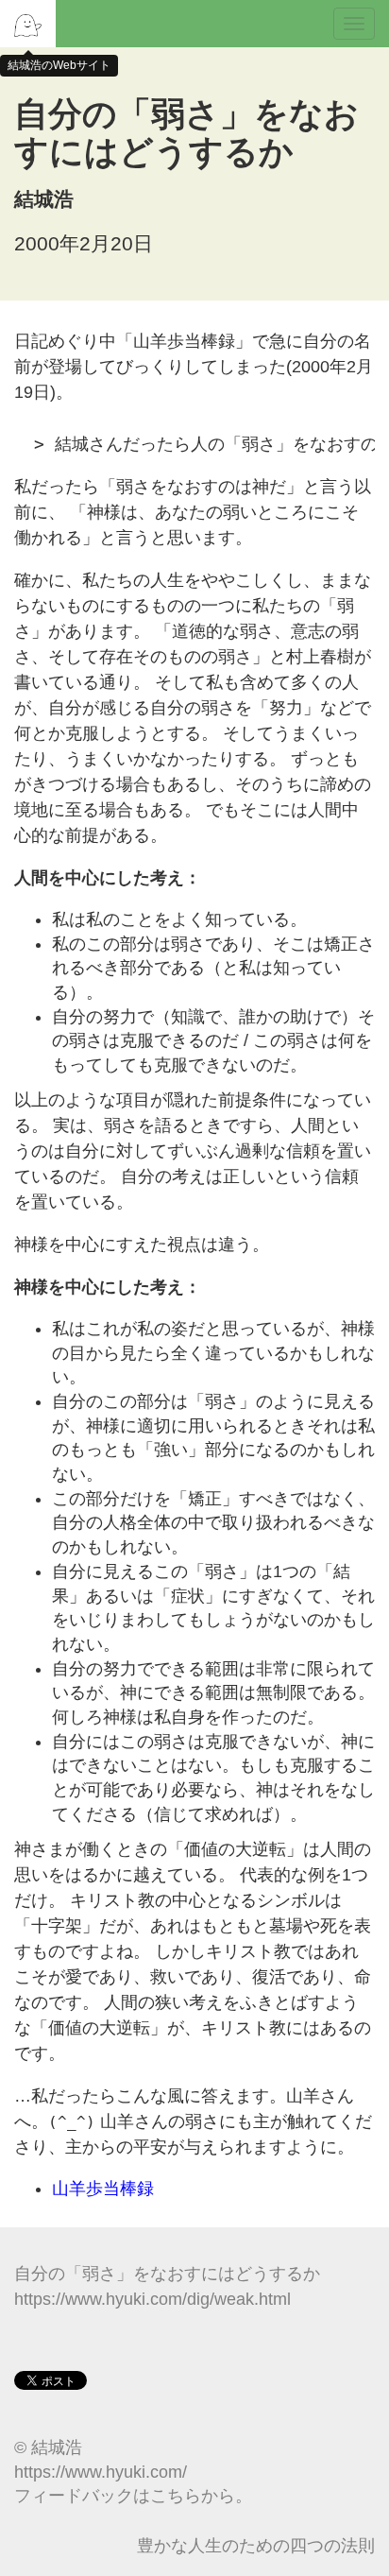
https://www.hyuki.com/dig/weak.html (152, 2299)
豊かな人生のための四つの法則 (256, 2546)
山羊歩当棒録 (103, 2189)
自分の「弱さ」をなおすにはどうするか (167, 2274)
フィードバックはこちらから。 (133, 2496)
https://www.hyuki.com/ (101, 2472)
